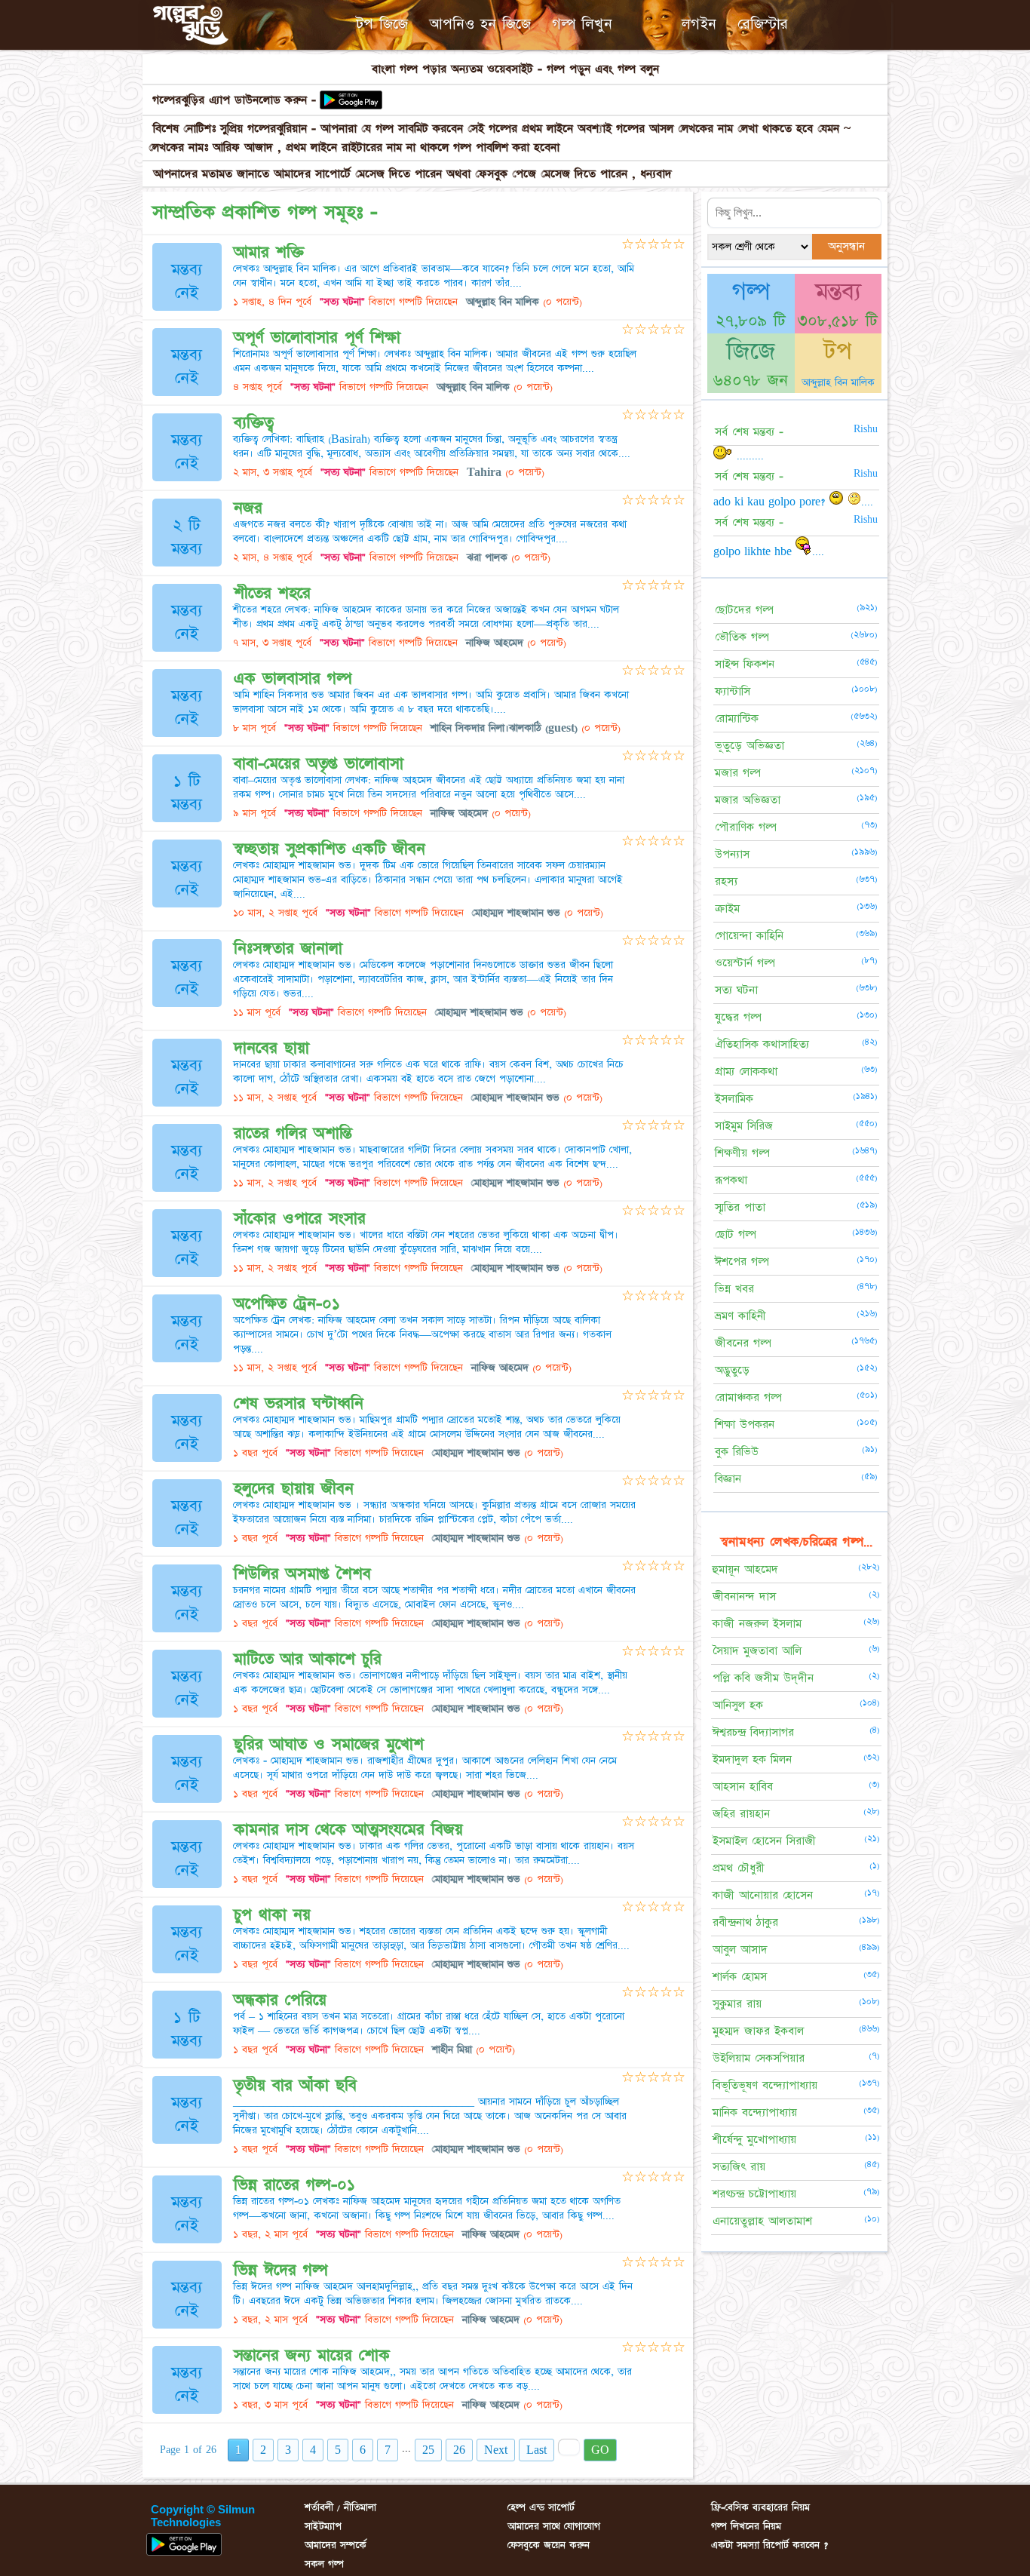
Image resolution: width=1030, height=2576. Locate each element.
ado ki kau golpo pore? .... (793, 502)
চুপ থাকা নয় (272, 1915)
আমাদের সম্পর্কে (336, 2545)
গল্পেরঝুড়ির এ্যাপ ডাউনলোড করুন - (234, 100)
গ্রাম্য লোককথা (746, 1072)
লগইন (699, 24)
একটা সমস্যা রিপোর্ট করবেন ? (769, 2545)
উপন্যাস (732, 854)
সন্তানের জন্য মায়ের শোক (312, 2355)
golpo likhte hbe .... (769, 551)
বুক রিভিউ (737, 1452)
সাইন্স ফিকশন (745, 664)
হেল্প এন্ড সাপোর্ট (541, 2507)
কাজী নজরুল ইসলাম (757, 1624)
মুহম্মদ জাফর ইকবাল (758, 2031)
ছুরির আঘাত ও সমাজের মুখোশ (329, 1744)
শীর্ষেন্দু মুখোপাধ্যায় (754, 2140)
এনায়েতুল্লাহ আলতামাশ (762, 2221)
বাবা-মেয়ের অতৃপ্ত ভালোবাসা (319, 764)
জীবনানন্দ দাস (744, 1597)
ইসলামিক (734, 1099)
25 (428, 2450)
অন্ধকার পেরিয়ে (280, 2000)
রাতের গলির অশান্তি (293, 1133)
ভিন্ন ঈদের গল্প (281, 2270)
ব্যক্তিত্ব (254, 423)
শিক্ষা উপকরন (745, 1425)
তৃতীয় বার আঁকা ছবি (295, 2085)
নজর (248, 508)
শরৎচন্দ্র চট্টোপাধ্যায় (754, 2194)
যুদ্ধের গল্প (738, 1017)
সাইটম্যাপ (323, 2526)
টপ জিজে (382, 24)
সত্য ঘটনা (736, 990)
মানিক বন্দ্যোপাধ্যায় (755, 2112)
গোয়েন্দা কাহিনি (749, 936)
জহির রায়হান (741, 1814)
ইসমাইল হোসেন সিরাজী (764, 1841)
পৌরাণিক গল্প (746, 827)
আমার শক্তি (269, 252)
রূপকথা (731, 1180)
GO (600, 2450)
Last (536, 2450)
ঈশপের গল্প (742, 1262)
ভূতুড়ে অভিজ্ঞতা (750, 746)
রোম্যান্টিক (737, 718)
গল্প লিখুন (582, 24)
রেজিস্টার (763, 24)
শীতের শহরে (272, 593)
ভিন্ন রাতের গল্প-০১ (294, 2185)
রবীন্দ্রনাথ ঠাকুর (745, 1922)
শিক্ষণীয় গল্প (742, 1153)
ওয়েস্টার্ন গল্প (745, 963)
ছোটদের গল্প (744, 610)
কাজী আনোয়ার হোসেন (763, 1895)
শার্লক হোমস (740, 1977)
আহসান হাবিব (743, 1787)
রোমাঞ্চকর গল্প (748, 1397)
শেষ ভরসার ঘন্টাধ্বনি (299, 1403)
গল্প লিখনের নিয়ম (746, 2526)
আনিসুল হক (738, 1705)
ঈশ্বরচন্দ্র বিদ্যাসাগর (753, 1732)
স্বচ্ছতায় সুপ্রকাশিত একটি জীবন (330, 849)
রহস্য (726, 881)
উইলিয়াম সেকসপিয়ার (759, 2058)
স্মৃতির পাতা (740, 1207)
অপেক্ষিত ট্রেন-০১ (287, 1304)
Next (496, 2450)
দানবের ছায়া (271, 1048)
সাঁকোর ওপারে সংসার (300, 1219)
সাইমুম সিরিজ (744, 1126)
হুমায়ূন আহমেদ (745, 1569)
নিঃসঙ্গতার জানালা (288, 949)
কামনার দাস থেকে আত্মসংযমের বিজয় (348, 1830)
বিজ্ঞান (728, 1479)
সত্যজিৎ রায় (739, 2167)
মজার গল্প (738, 773)
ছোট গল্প (736, 1234)
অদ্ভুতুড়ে (732, 1370)
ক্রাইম (727, 909)
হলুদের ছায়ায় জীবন (294, 1489)
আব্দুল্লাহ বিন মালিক (838, 382)
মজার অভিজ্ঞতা (748, 800)
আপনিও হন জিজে (480, 24)
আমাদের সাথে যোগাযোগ (554, 2526)
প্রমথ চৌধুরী (739, 1868)
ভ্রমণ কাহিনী (740, 1316)
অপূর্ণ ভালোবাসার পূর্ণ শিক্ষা (317, 338)
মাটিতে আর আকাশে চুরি (308, 1659)
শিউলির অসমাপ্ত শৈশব (302, 1574)
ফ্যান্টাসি (733, 691)
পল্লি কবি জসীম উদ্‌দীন (763, 1678)
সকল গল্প (324, 2564)
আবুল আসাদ (740, 1950)
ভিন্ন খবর (734, 1289)
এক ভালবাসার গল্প (293, 679)
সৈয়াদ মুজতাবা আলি (757, 1651)
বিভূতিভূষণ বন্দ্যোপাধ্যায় (765, 2085)
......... (748, 456)
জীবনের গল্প (743, 1343)
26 (459, 2450)
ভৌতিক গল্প (742, 637)
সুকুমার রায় (737, 2004)
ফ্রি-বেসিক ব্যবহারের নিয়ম (760, 2507)
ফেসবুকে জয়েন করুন (549, 2545)
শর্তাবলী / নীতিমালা (340, 2507)
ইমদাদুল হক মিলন (752, 1759)
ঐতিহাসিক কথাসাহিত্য (762, 1044)
